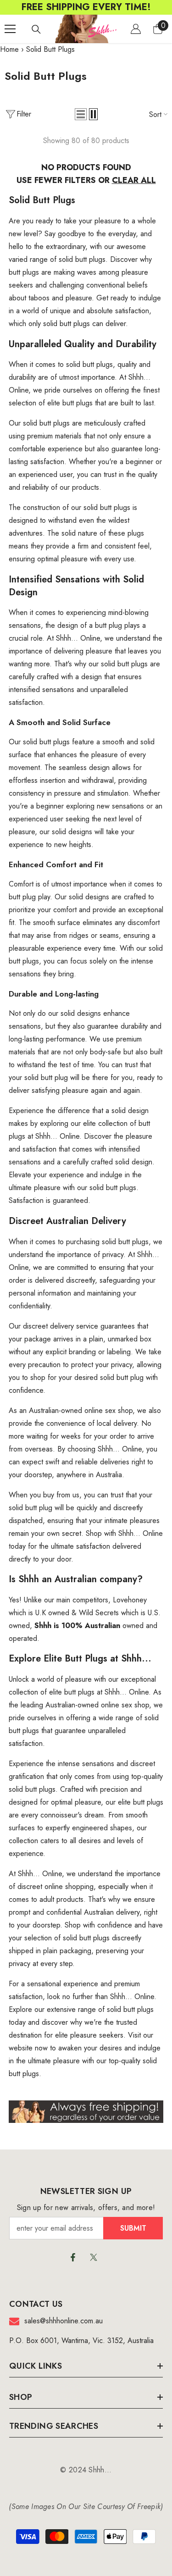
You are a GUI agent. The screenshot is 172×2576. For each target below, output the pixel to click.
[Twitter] (94, 2257)
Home (9, 49)
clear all (134, 180)
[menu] (10, 29)
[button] (81, 114)
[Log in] (136, 29)
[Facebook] (73, 2257)
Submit (133, 2228)
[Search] (36, 29)
